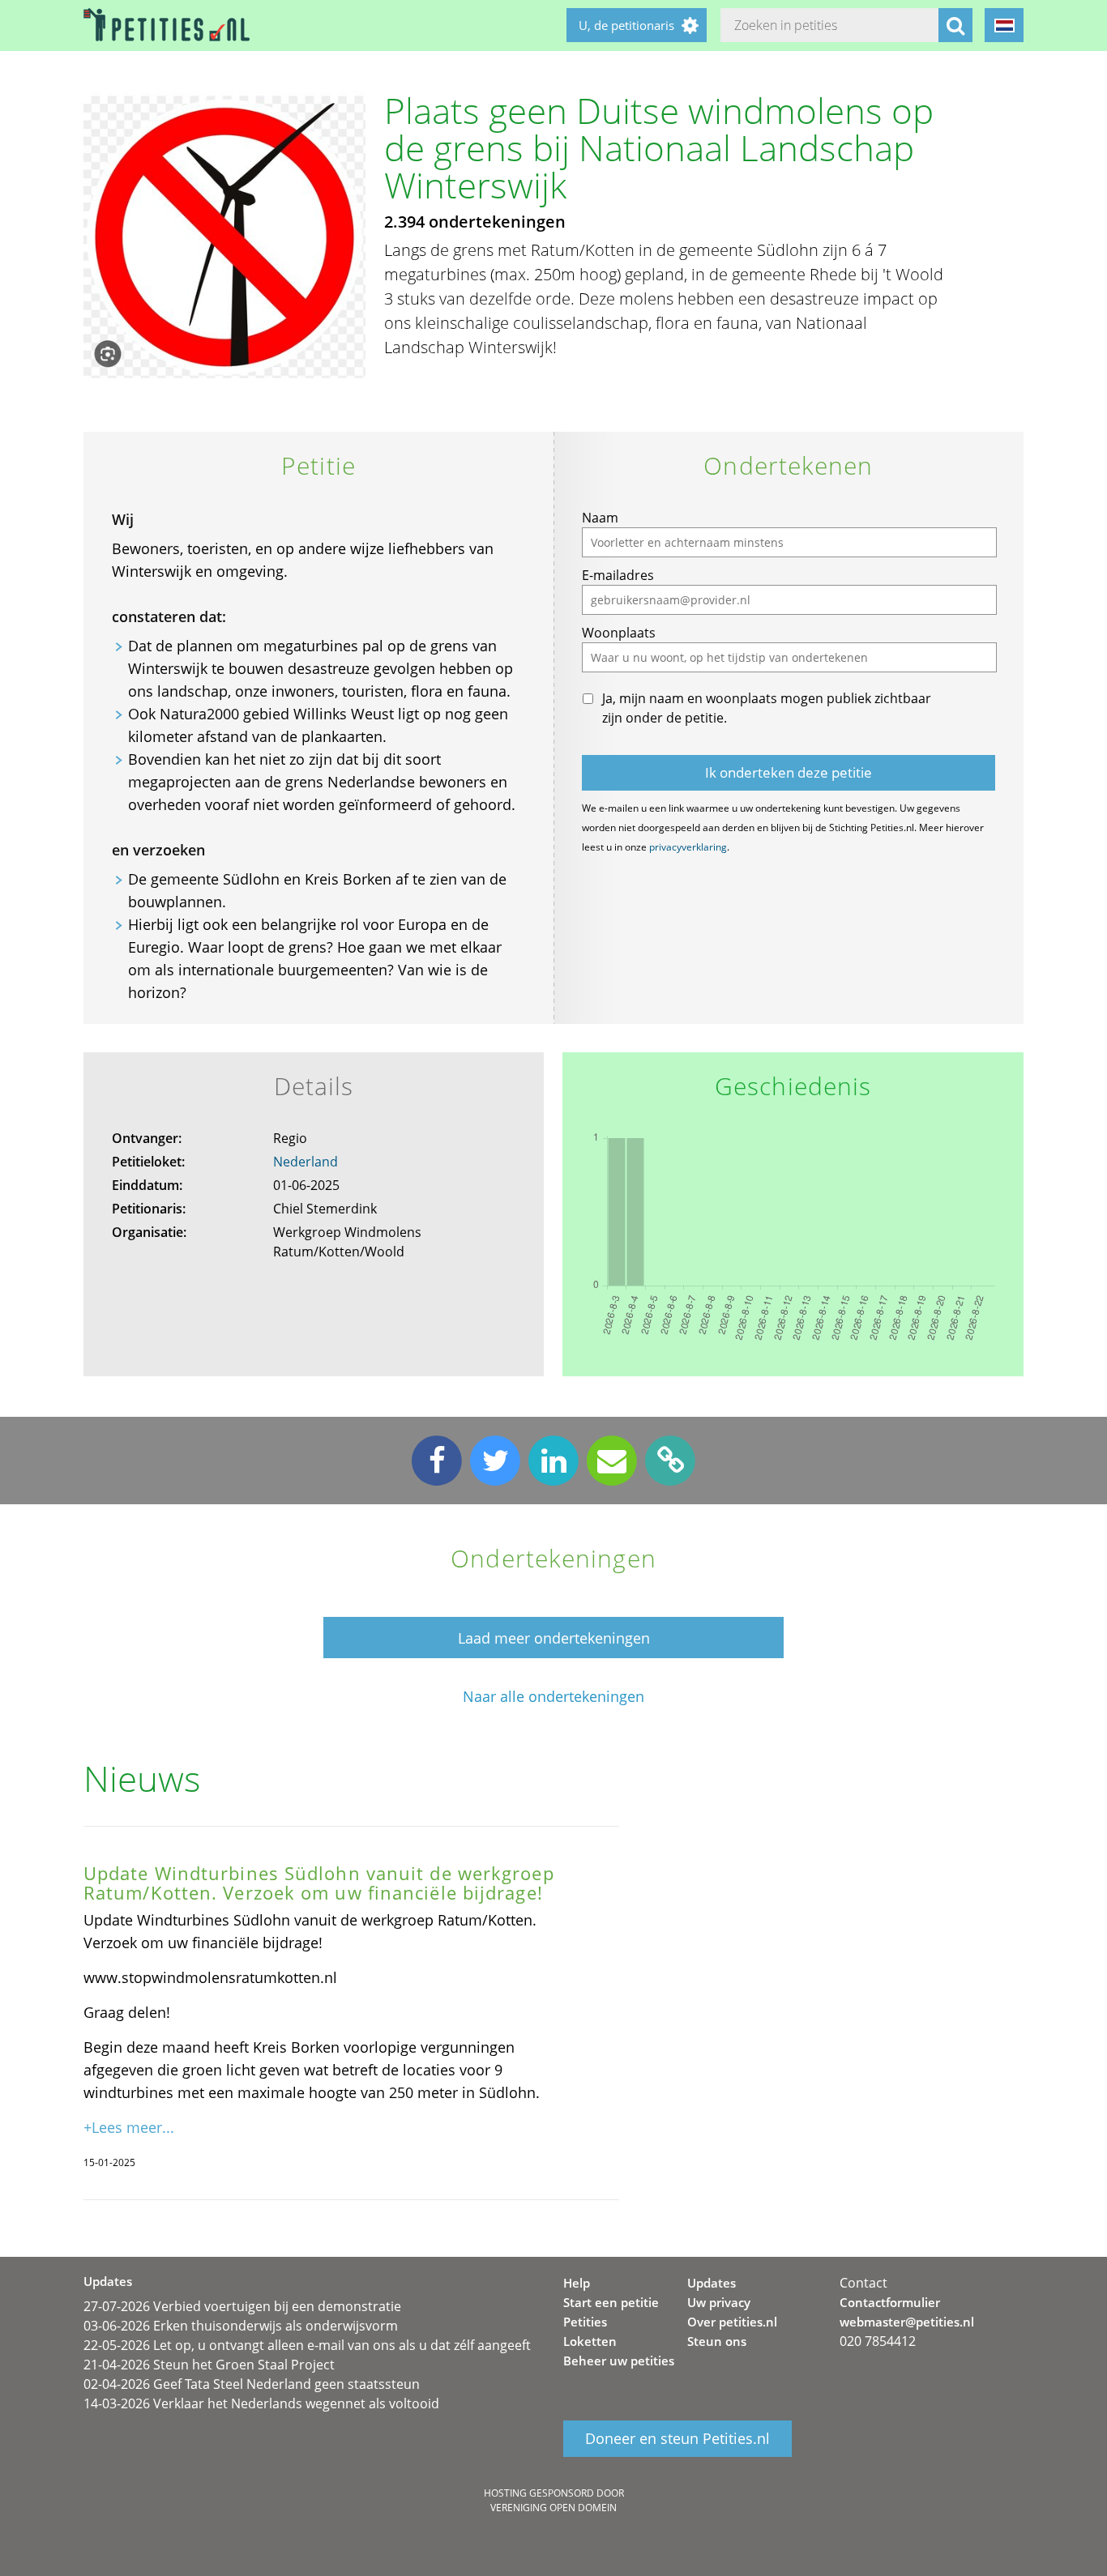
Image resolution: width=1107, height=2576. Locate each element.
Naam (600, 518)
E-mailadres (618, 575)
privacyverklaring (688, 847)
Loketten (590, 2341)
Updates (712, 2283)
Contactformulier (890, 2302)
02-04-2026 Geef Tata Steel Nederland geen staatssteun (252, 2384)
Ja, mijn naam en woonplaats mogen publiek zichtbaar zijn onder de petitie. (767, 708)
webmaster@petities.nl (907, 2322)
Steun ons (717, 2341)
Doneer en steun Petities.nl (677, 2438)
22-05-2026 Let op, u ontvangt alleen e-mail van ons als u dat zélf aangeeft (307, 2345)
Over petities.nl (732, 2322)
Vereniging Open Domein (553, 2508)
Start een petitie (611, 2302)
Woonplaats (619, 633)
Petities (585, 2322)
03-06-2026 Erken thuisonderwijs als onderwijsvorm (241, 2326)
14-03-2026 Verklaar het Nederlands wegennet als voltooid (261, 2403)
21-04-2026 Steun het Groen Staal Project (209, 2365)
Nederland (306, 1162)
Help (577, 2283)
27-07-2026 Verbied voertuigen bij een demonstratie (242, 2306)
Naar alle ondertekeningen (553, 1697)
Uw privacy (719, 2302)
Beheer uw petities (619, 2361)
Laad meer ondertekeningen (554, 1638)
